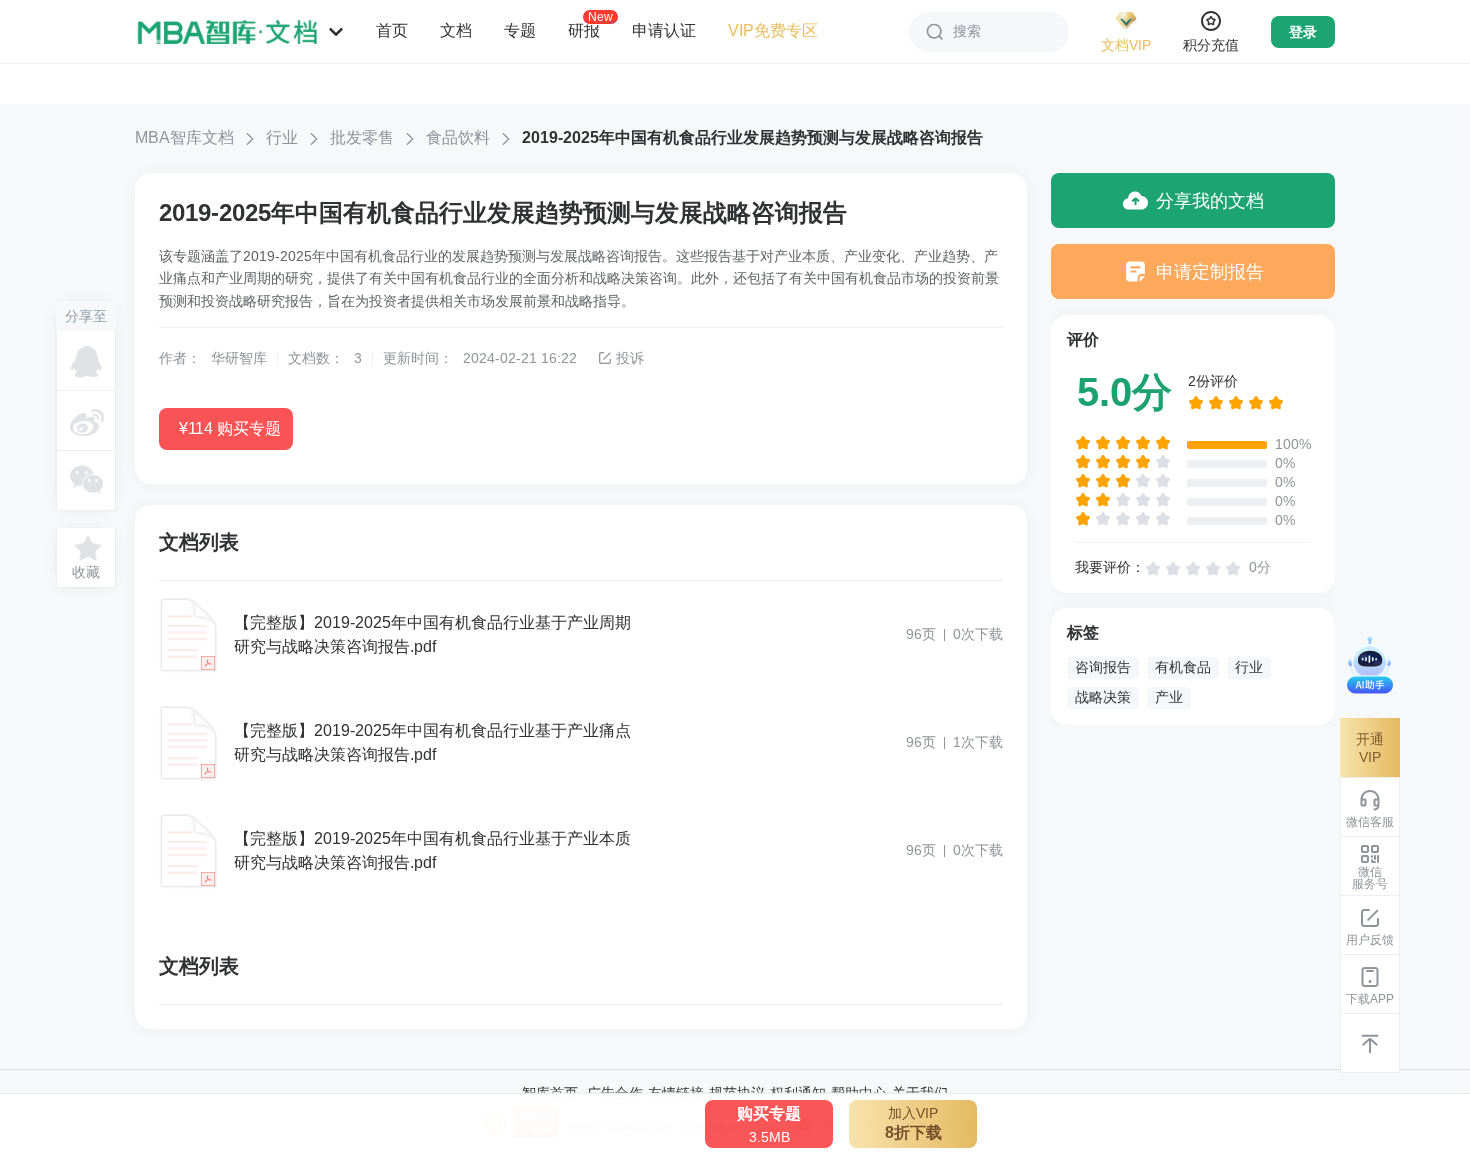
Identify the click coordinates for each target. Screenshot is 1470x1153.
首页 (392, 30)
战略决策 (1103, 697)
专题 (520, 30)
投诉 (630, 358)
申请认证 (664, 30)
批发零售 (362, 137)
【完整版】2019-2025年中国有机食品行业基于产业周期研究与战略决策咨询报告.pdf (432, 634)
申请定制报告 (1210, 272)
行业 (282, 137)
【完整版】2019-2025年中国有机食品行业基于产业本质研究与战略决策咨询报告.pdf (432, 850)
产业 (1169, 697)
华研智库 (239, 358)
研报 (584, 30)
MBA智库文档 (184, 137)
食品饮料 (458, 137)
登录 (1303, 32)
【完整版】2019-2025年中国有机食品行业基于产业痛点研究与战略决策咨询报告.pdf (432, 742)
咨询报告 (1103, 667)
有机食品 (1183, 667)
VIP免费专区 (773, 30)
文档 (456, 30)
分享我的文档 (1210, 201)
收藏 (86, 572)
